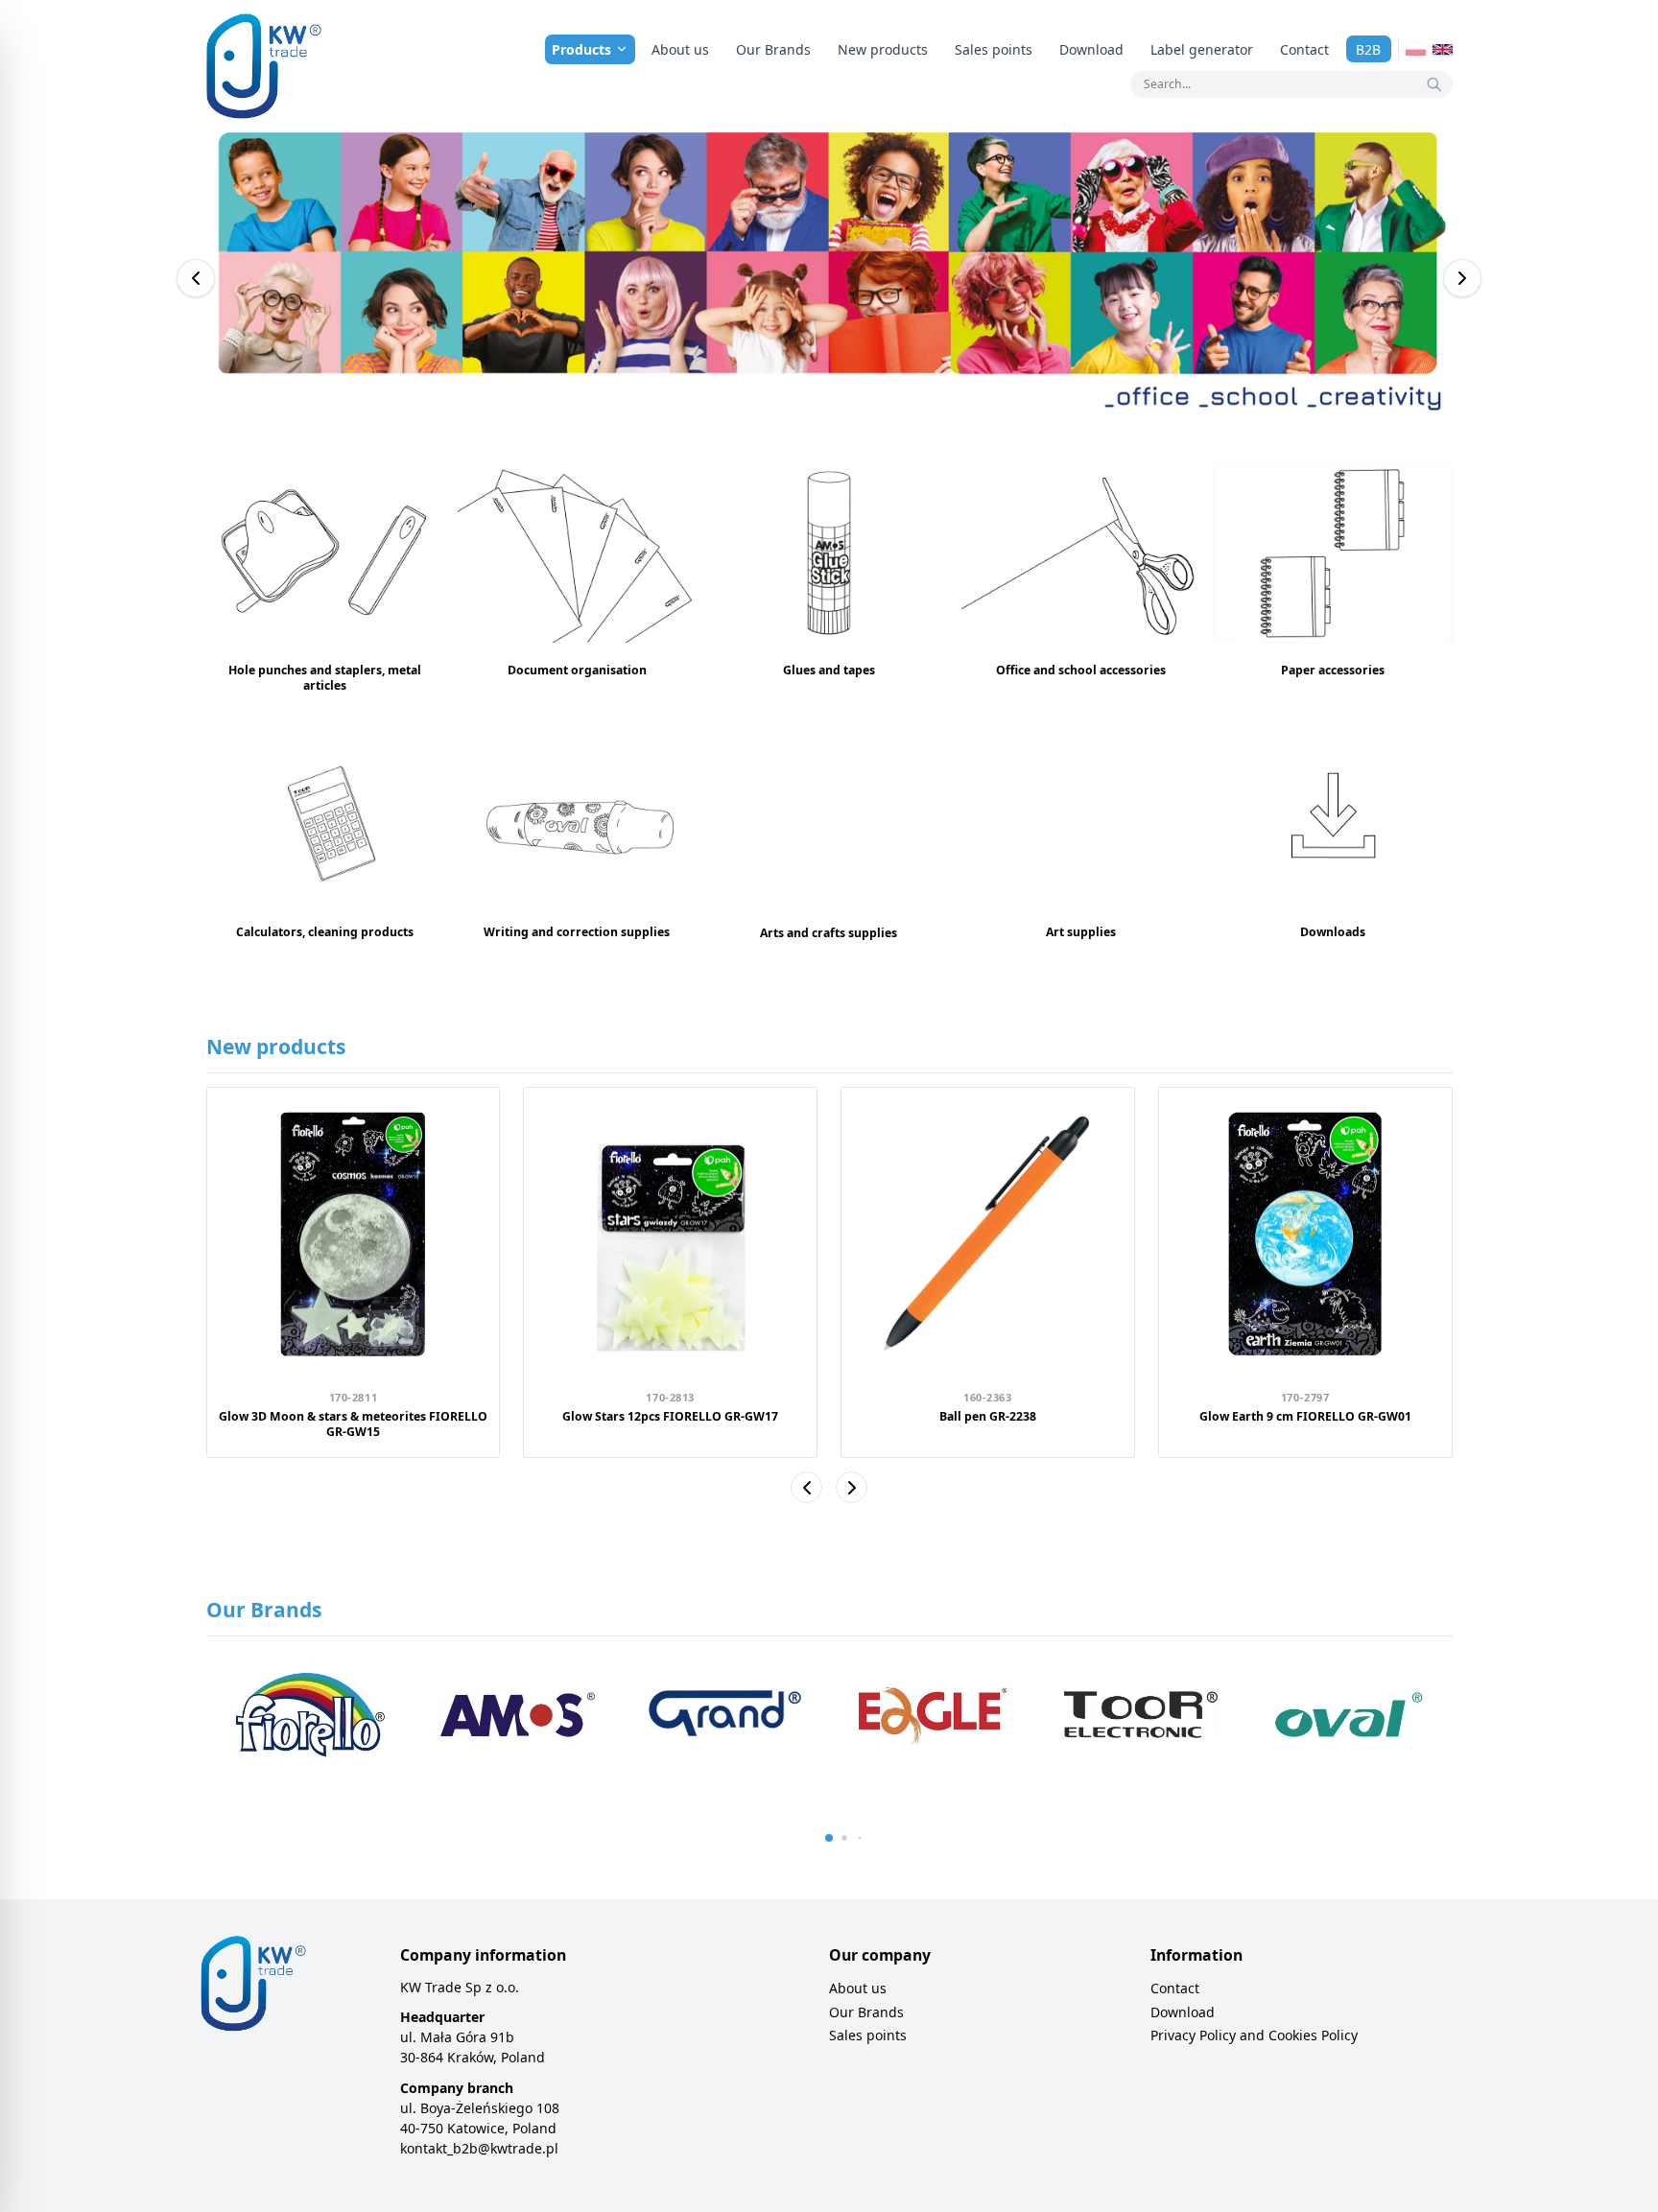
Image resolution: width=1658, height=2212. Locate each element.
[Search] (1434, 84)
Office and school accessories (1081, 670)
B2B (1368, 49)
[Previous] (196, 278)
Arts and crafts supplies (829, 933)
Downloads (1333, 932)
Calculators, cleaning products (325, 932)
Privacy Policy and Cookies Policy (1254, 2035)
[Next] (1462, 278)
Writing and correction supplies (577, 932)
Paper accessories (1333, 670)
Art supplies (1081, 932)
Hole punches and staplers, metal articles (325, 677)
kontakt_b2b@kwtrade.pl (479, 2148)
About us (680, 49)
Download (1091, 49)
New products (883, 49)
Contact (1304, 49)
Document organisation (577, 670)
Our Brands (773, 49)
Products (581, 49)
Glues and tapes (829, 670)
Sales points (994, 49)
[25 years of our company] (829, 278)
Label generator (1202, 49)
